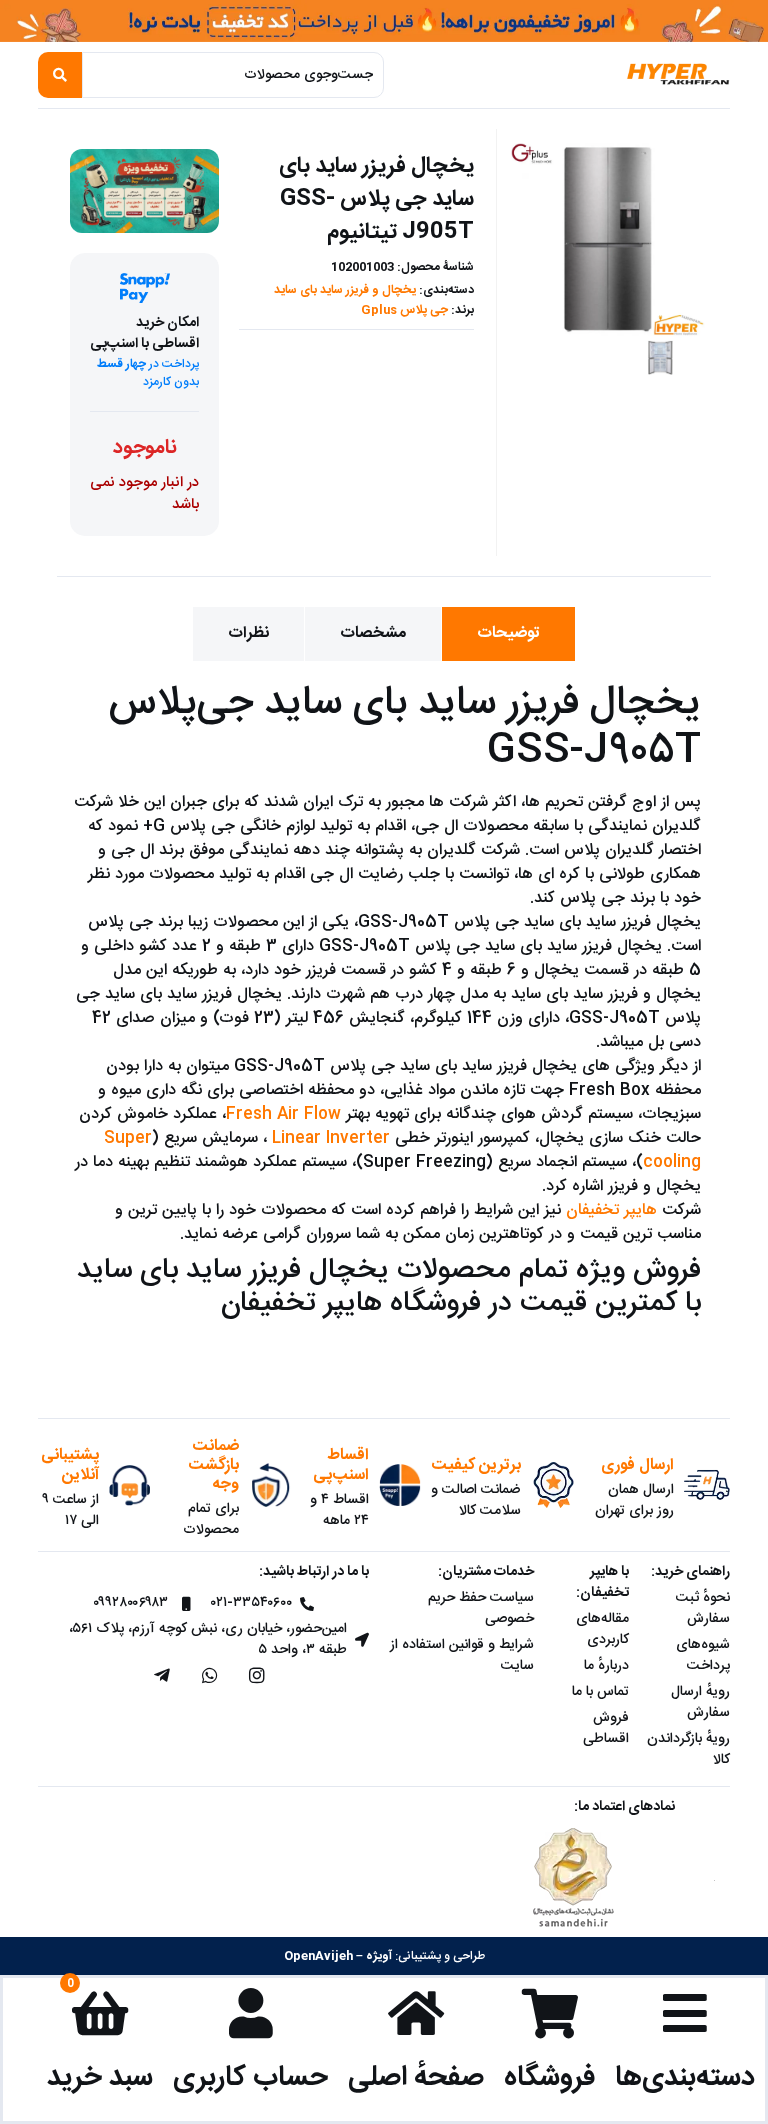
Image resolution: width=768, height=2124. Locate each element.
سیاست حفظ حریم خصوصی (481, 1608)
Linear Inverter (331, 1138)
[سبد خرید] (100, 2013)
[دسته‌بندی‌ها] (685, 2013)
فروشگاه (549, 2077)
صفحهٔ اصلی (416, 2077)
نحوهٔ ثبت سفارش (703, 1608)
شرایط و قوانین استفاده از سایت (462, 1655)
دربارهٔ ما (606, 1666)
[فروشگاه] (550, 2013)
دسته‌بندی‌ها (685, 2077)
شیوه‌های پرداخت (703, 1655)
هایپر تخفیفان (611, 1210)
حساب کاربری (250, 2077)
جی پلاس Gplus (404, 310)
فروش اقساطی (606, 1728)
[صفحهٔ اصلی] (416, 2013)
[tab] (508, 634)
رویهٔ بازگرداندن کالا (688, 1749)
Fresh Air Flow (283, 1114)
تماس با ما (600, 1692)
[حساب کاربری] (251, 2013)
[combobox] (233, 75)
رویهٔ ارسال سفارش (700, 1702)
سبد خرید (100, 2077)
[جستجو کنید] (60, 75)
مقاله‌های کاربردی (602, 1629)
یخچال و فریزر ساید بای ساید (345, 290)
